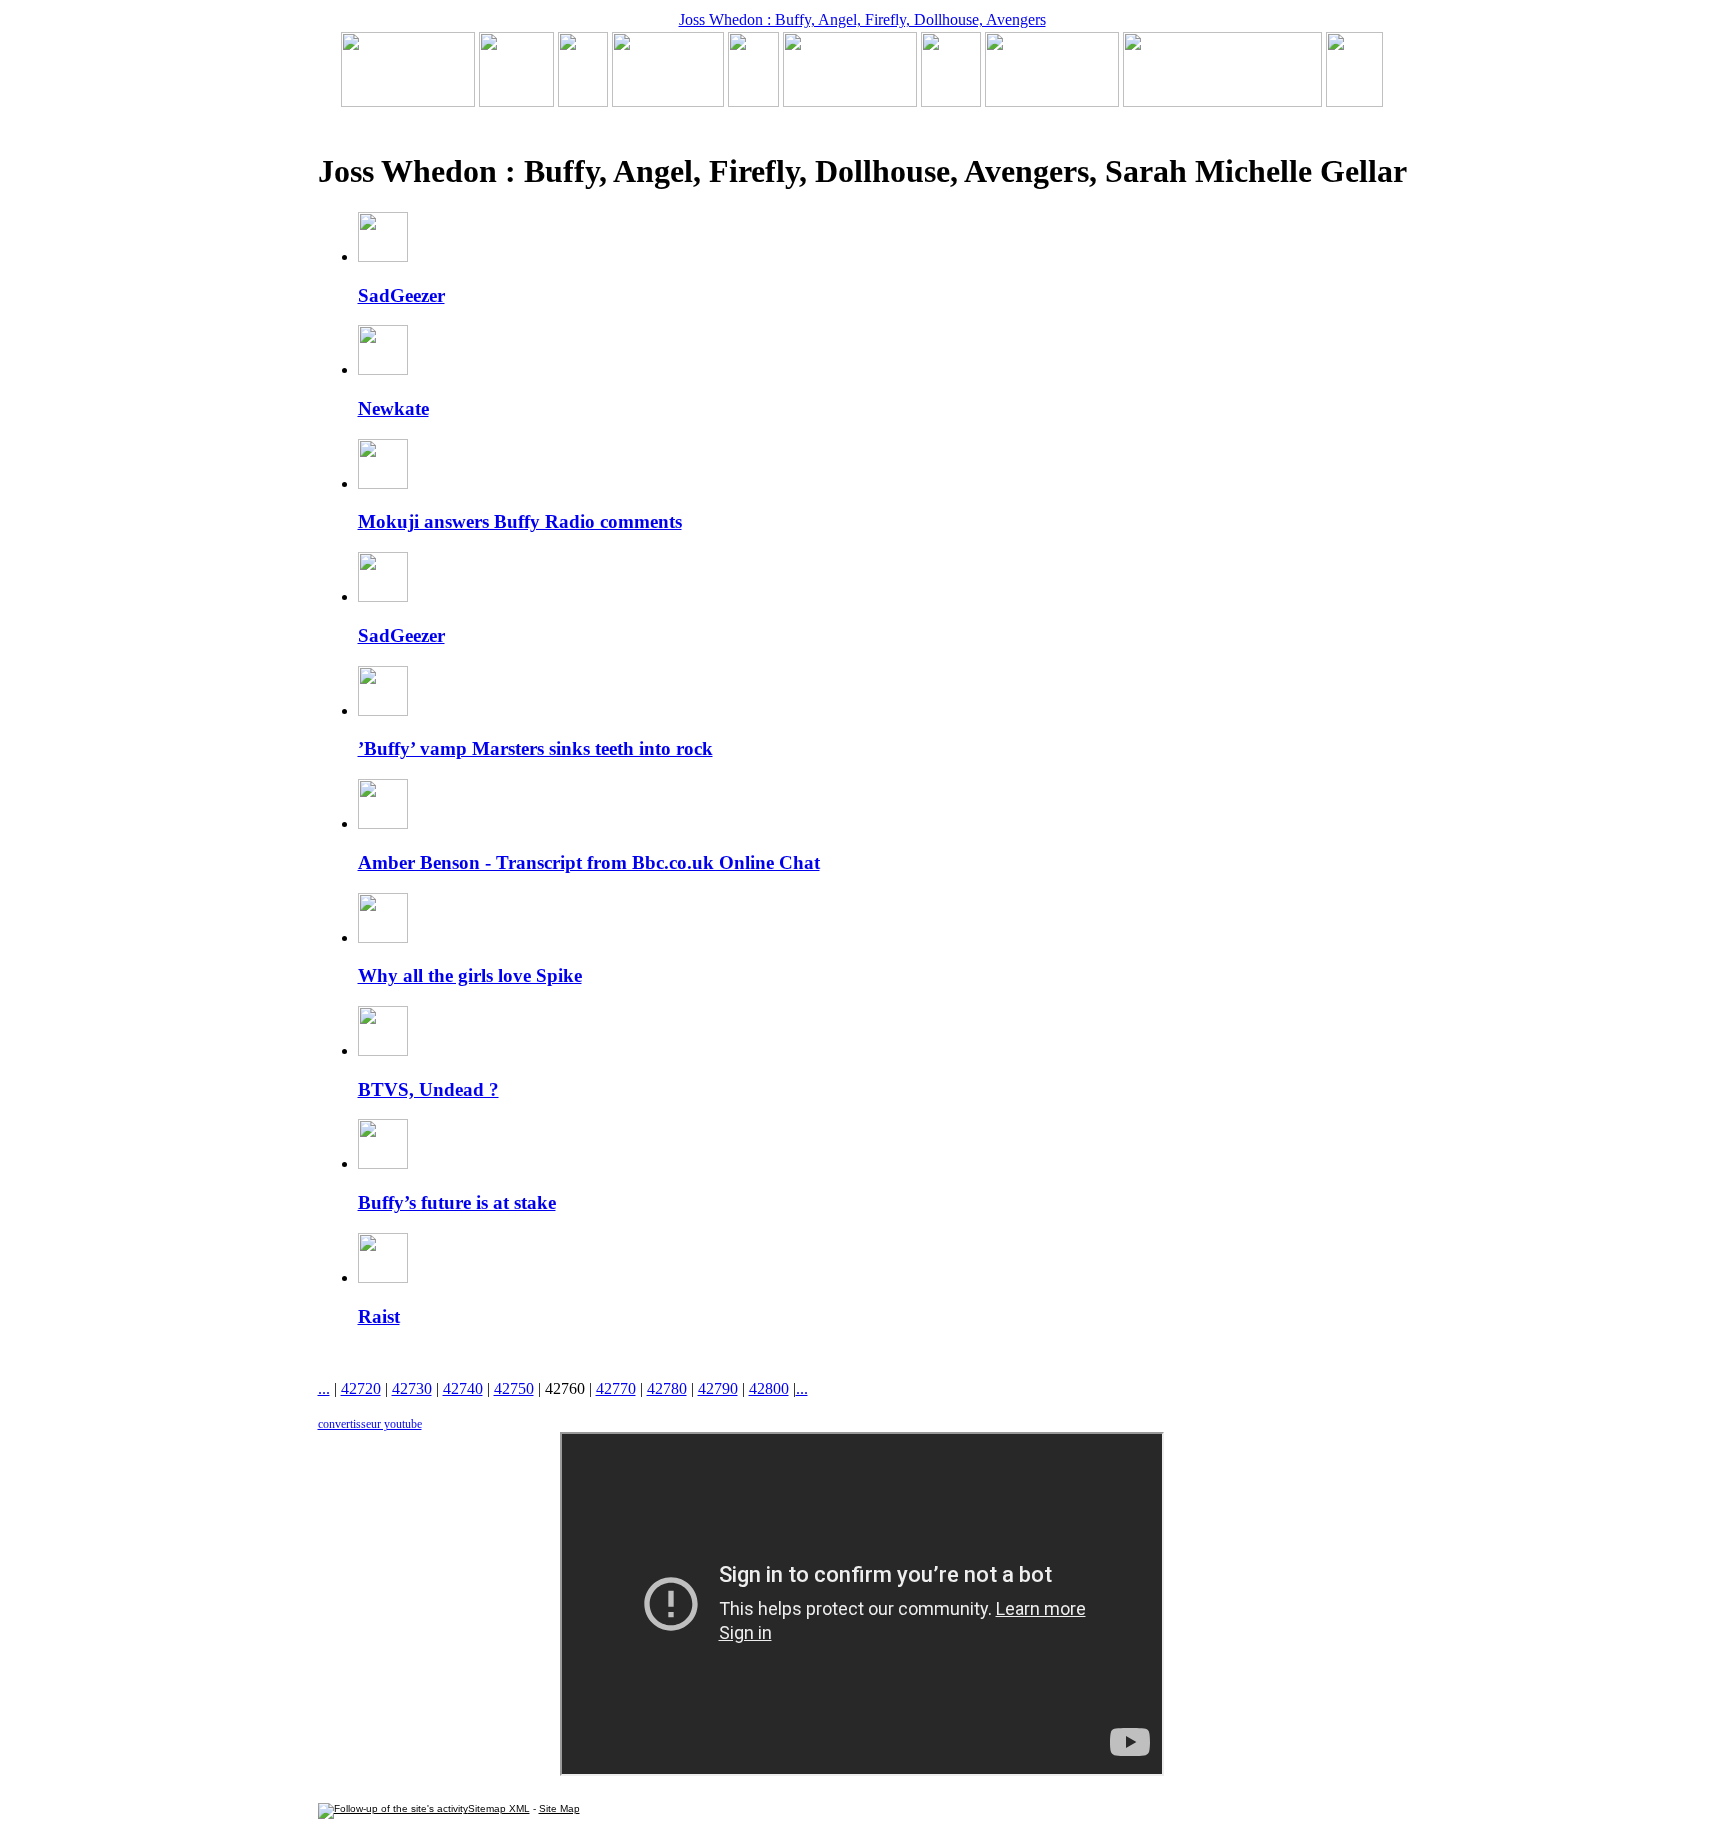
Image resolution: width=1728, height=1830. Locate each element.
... (324, 1388)
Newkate (393, 408)
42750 (514, 1388)
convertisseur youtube (370, 1424)
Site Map (559, 1808)
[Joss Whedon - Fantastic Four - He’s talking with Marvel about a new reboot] (1222, 101)
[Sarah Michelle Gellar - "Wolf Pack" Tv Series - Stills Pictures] (668, 101)
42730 (412, 1388)
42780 (667, 1388)
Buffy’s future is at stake (457, 1202)
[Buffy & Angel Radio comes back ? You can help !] (1052, 101)
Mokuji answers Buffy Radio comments (520, 521)
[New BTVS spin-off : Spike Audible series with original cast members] (516, 101)
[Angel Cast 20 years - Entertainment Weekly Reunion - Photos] (1354, 101)
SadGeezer (401, 295)
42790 (718, 1388)
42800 (769, 1388)
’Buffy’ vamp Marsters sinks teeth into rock (535, 748)
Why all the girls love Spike (470, 975)
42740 (463, 1388)
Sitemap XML (499, 1808)
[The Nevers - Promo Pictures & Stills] (753, 101)
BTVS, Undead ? (428, 1089)
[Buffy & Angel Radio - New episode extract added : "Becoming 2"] (850, 101)
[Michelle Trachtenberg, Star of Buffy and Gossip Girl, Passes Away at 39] (408, 101)
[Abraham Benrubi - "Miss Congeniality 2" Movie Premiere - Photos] (951, 101)
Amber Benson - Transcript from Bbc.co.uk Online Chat (589, 862)
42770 (616, 1388)
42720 (361, 1388)
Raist (379, 1316)
